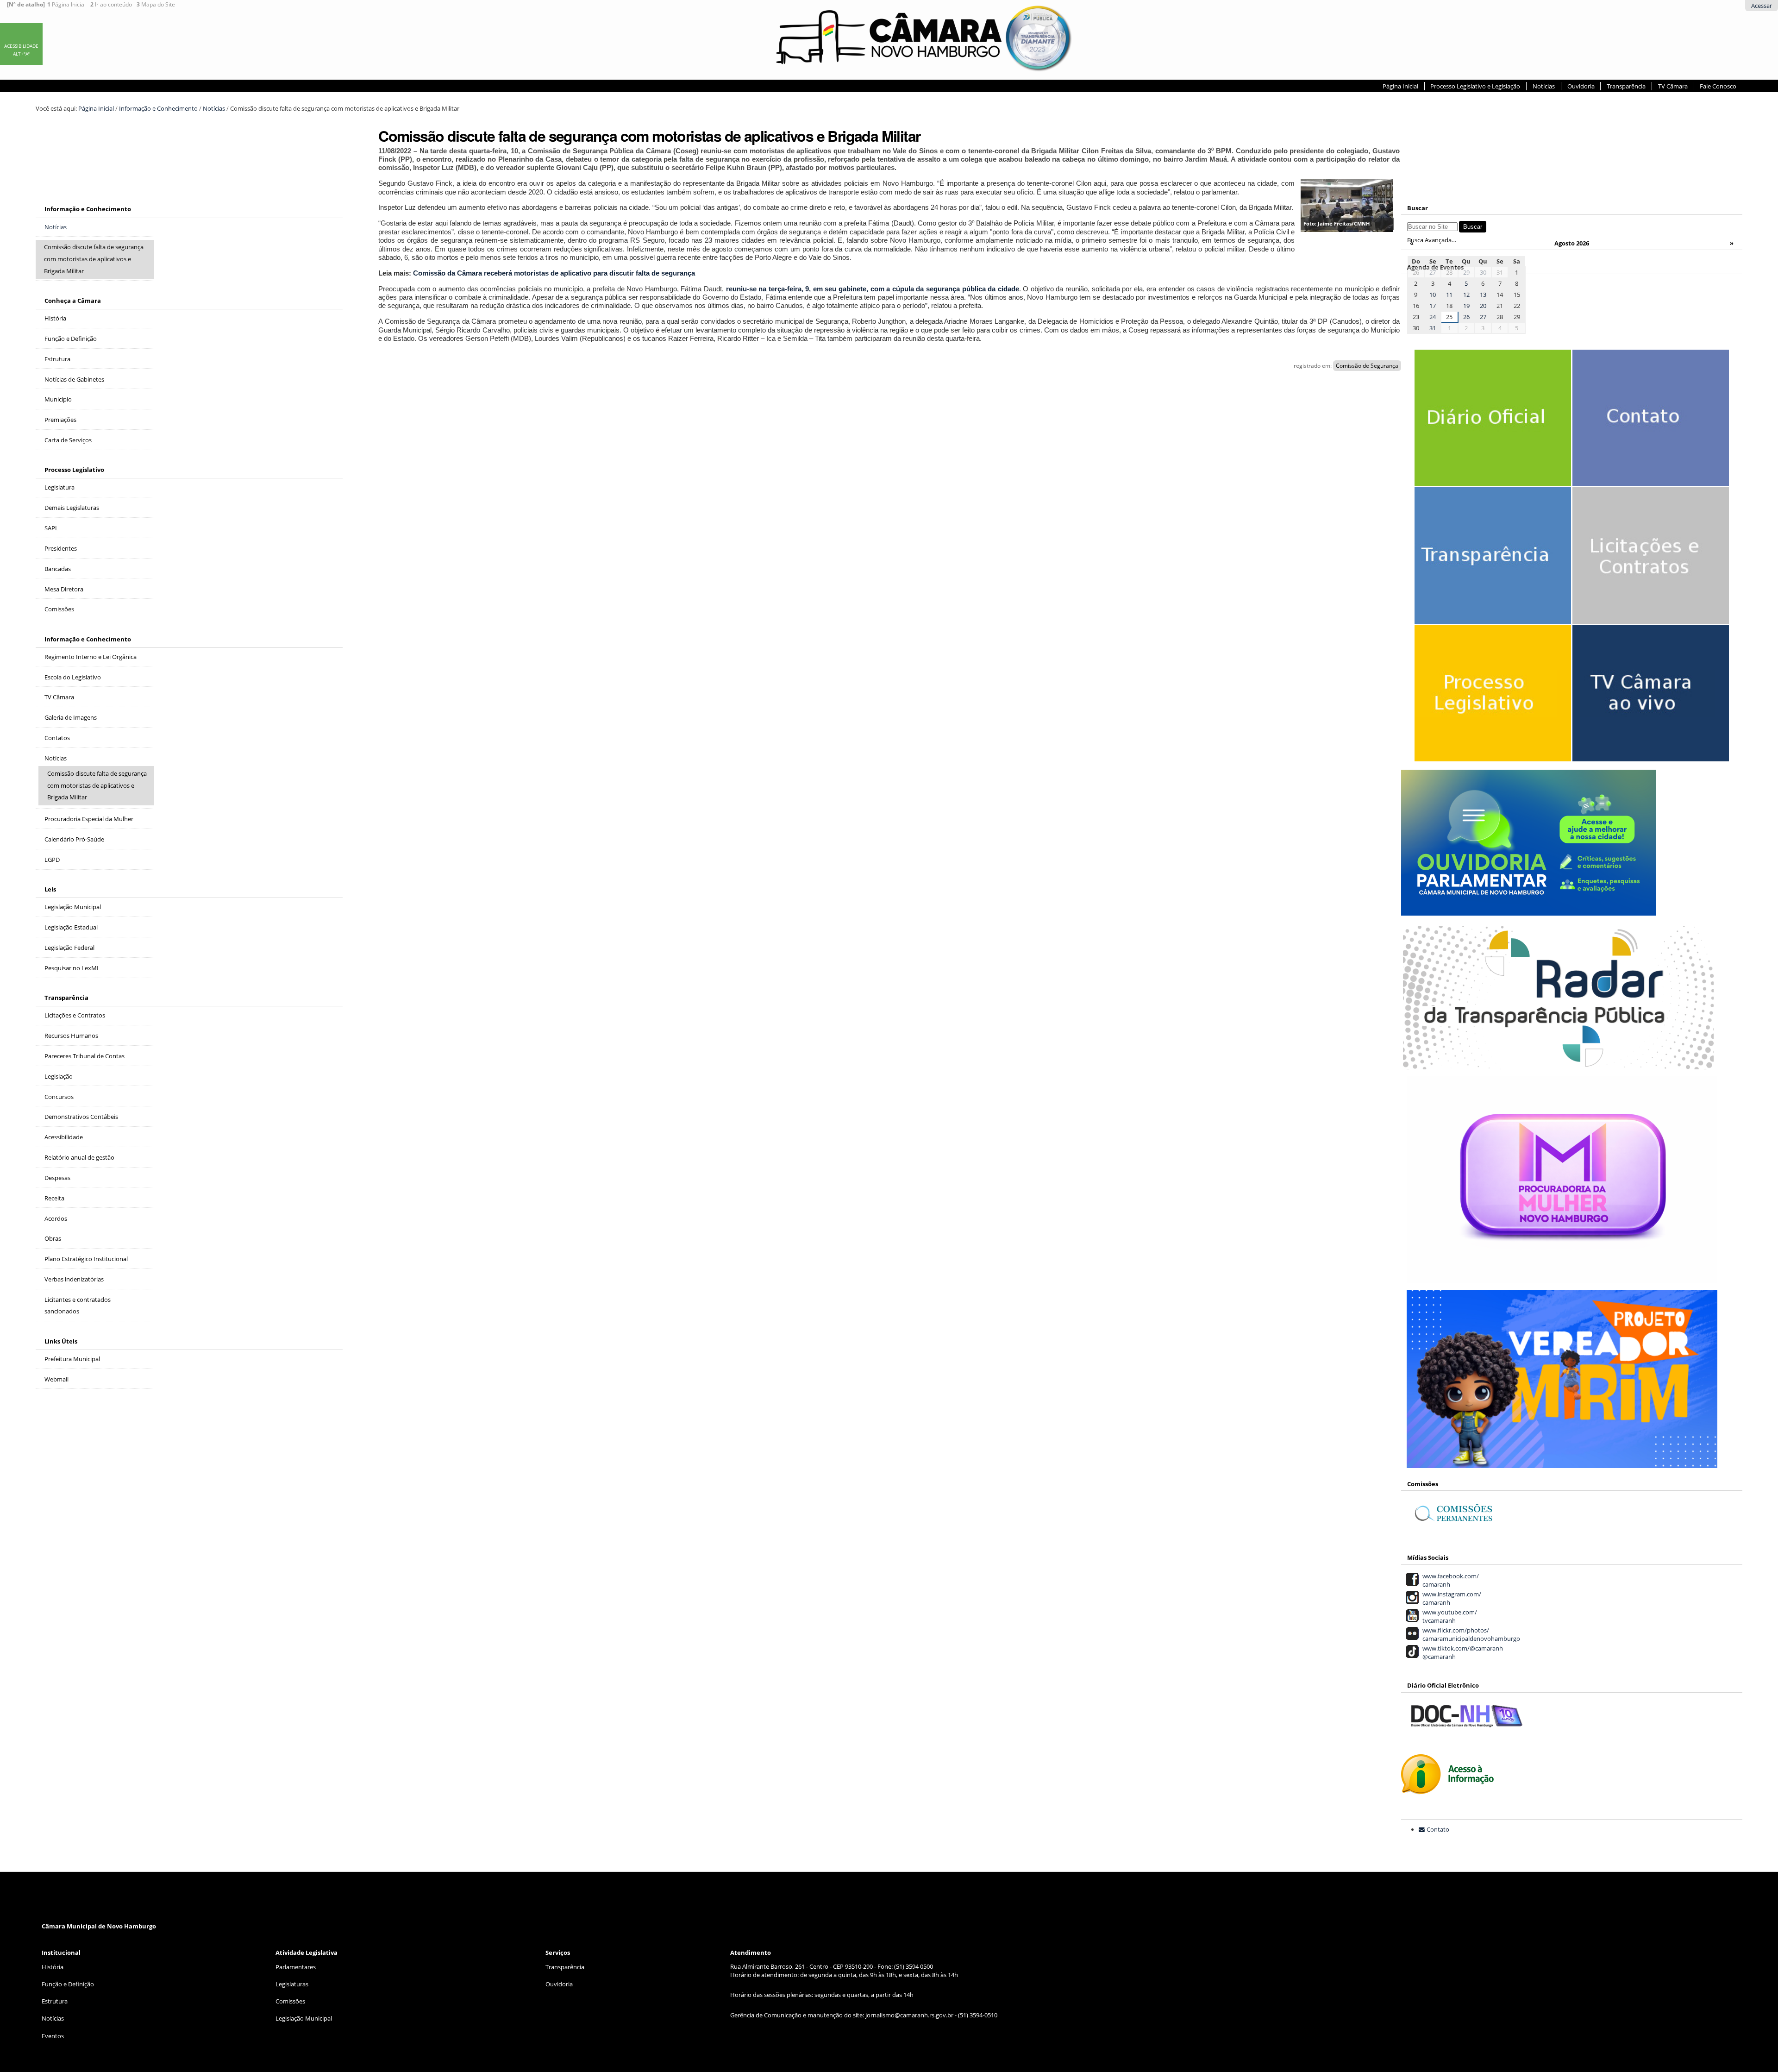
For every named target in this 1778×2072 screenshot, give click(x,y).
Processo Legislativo (74, 470)
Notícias (1544, 86)
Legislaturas (292, 1984)
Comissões (290, 2001)
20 (1483, 306)
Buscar (1418, 208)
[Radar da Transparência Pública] (1558, 1064)
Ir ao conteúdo (111, 5)
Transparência (1626, 86)
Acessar (1762, 6)
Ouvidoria (1581, 86)
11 (1449, 295)
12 (1466, 295)
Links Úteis (61, 1341)
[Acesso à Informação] (1447, 1789)
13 (1483, 295)
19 (1466, 306)
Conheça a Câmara (73, 301)
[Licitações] (1647, 574)
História (53, 1967)
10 (1433, 295)
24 (1433, 317)
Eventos (53, 2036)
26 (1466, 317)
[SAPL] (1489, 712)
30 (1483, 272)
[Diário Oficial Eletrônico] (1489, 436)
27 (1433, 272)
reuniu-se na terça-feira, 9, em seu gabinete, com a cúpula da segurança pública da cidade (873, 289)
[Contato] (1647, 436)
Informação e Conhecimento (158, 108)
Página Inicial (66, 5)
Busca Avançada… (1432, 240)
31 (1433, 328)
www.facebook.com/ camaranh (1449, 1580)
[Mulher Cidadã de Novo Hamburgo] (1562, 1278)
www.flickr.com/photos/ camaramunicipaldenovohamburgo (1470, 1634)
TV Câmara (1673, 86)
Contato (1438, 1829)
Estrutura (55, 2001)
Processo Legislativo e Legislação (1475, 86)
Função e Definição (68, 1984)
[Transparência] (1489, 574)
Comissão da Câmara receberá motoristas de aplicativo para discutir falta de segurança (554, 273)
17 (1433, 306)
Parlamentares (296, 1967)
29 (1466, 272)
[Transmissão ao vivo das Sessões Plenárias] (1647, 712)
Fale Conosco (1718, 86)
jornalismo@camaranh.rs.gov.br (909, 2015)
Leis (50, 889)
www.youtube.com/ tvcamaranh (1448, 1616)
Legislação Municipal (304, 2018)
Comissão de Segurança (1367, 366)
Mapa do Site (156, 5)
